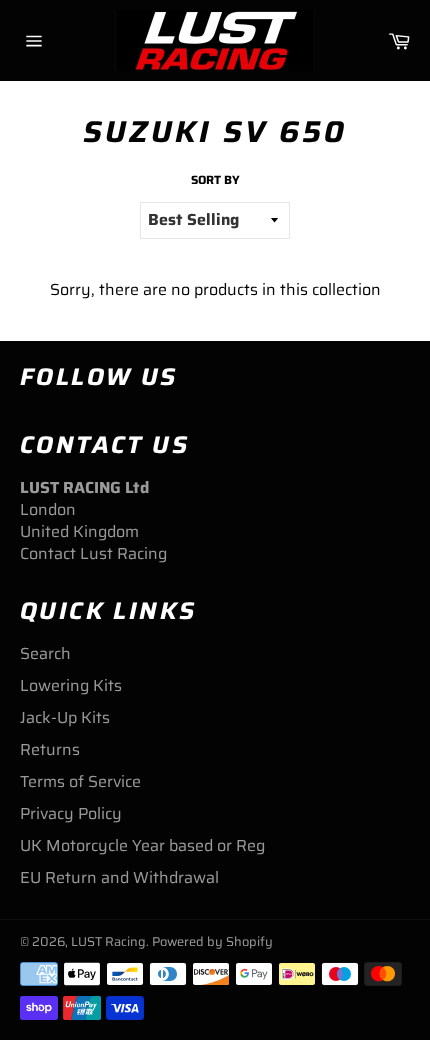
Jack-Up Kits (65, 717)
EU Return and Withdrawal (119, 877)
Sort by (215, 180)
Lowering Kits (71, 685)
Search (45, 653)
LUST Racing (108, 941)
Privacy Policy (71, 813)
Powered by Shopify (212, 941)
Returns (50, 749)
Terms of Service (80, 781)
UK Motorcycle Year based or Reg (142, 845)
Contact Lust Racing (93, 553)
